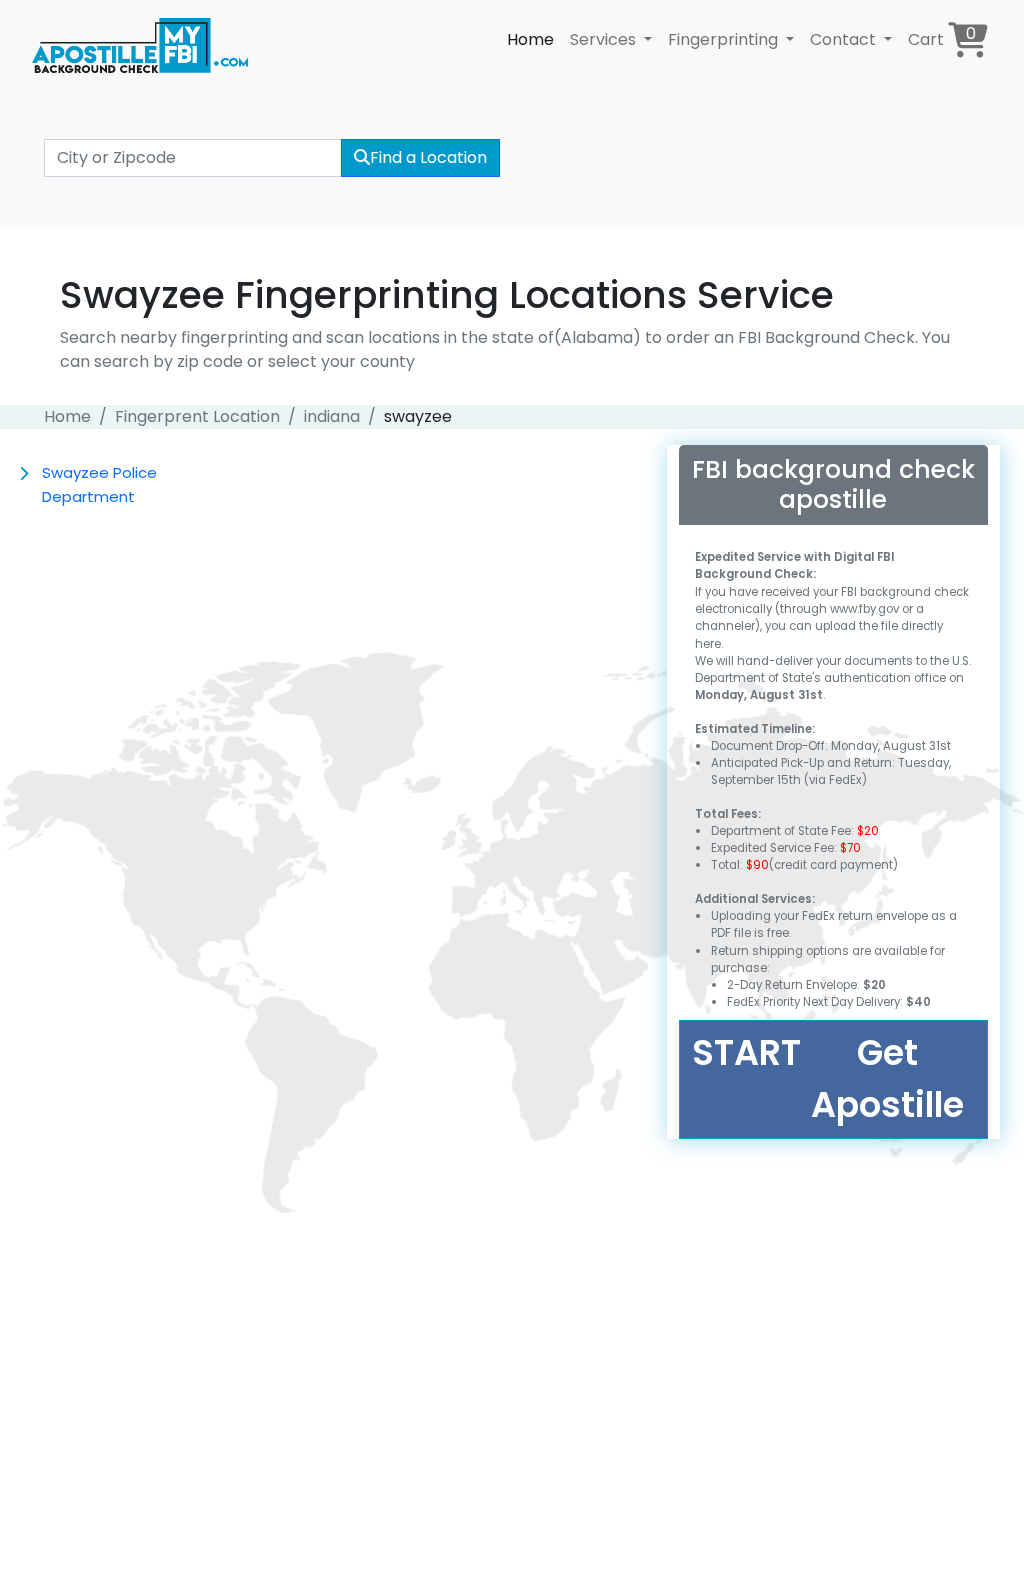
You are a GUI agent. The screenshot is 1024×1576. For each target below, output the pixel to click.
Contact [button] (845, 39)
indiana (332, 416)
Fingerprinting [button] (725, 39)
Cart (942, 36)
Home (530, 39)
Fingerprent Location (197, 416)
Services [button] (605, 39)
